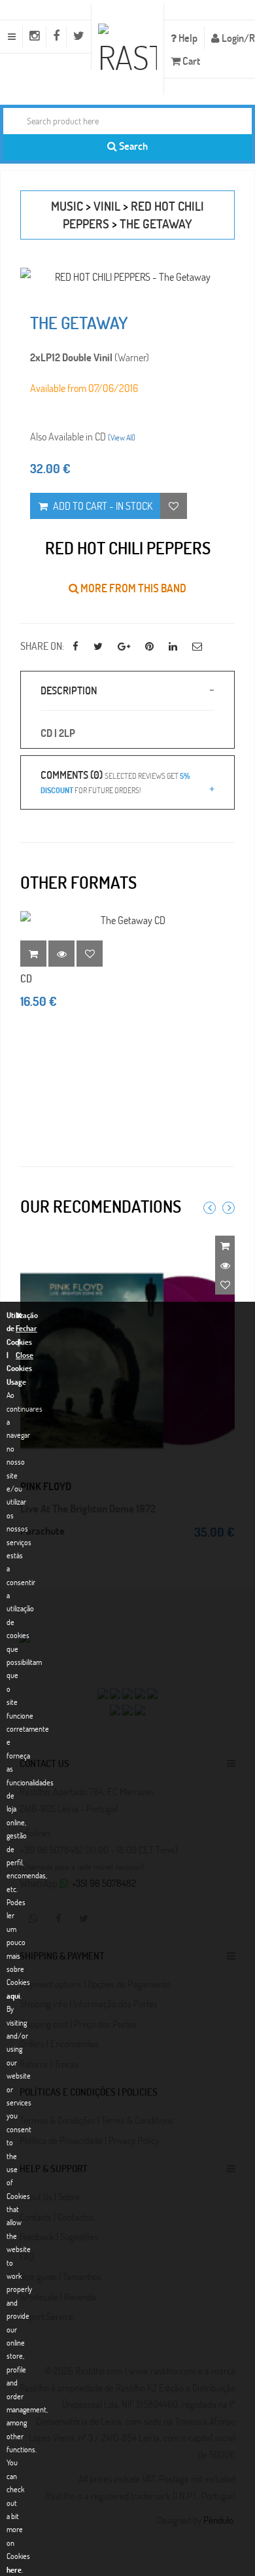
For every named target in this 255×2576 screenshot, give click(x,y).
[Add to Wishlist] (90, 954)
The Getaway (156, 224)
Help (187, 38)
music (67, 206)
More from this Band (132, 588)
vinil (107, 206)
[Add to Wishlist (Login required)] (174, 506)
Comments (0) (115, 781)
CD (26, 978)
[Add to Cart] (225, 1245)
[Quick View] (225, 1265)
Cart (190, 61)
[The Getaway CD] (127, 920)
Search (132, 146)
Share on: (42, 646)
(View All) (122, 437)
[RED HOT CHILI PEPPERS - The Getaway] (127, 277)
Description (69, 690)
